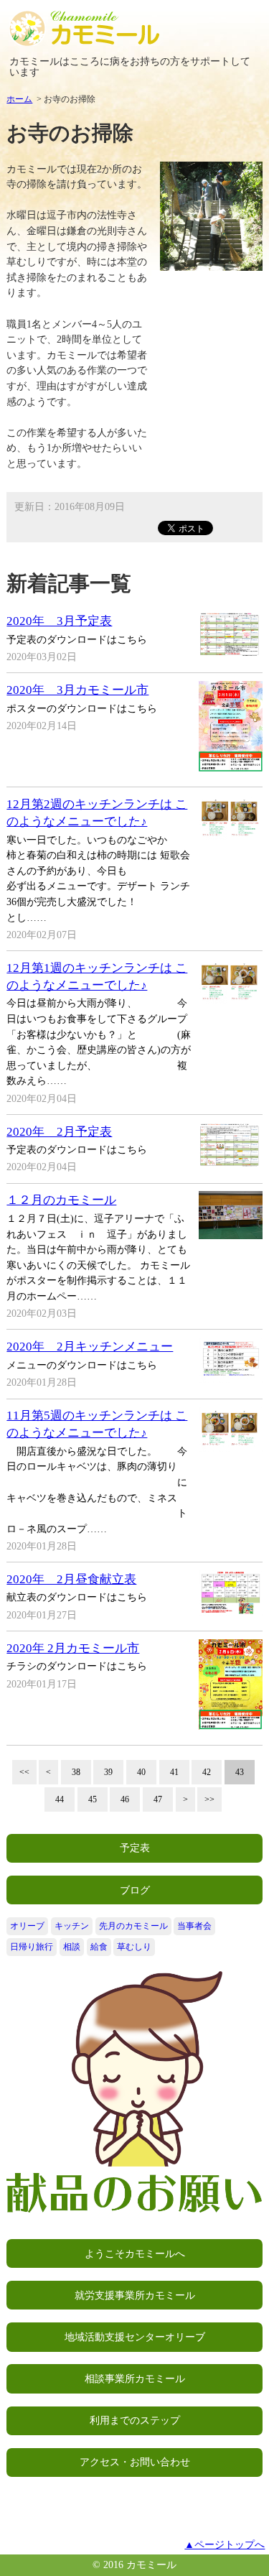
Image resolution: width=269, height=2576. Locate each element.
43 (240, 1772)
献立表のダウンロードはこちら (77, 1597)
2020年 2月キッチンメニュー (90, 1347)
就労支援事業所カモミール (135, 2295)
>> (209, 1799)
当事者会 (194, 1926)
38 (76, 1772)
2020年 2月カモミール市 (73, 1648)
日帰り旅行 (32, 1947)
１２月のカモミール (61, 1200)
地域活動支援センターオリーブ (135, 2337)
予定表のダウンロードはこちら (77, 639)
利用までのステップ (135, 2420)
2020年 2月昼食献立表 (71, 1579)
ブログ (135, 1890)
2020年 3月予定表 (59, 621)
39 (108, 1772)
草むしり (134, 1947)
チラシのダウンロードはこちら (77, 1666)
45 (93, 1799)
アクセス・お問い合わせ (135, 2462)
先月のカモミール (133, 1926)
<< (24, 1772)
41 (174, 1772)
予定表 (135, 1848)
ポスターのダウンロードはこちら (82, 708)
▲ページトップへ (225, 2544)
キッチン (72, 1926)
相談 (72, 1947)
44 (60, 1799)
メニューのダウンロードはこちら (82, 1365)
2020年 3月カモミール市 (77, 690)
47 (158, 1799)
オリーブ (27, 1926)
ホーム (19, 99)
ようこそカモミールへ (135, 2253)
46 (125, 1799)
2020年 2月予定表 (59, 1132)
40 (141, 1772)
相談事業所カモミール (135, 2378)
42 (207, 1772)
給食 (99, 1947)
